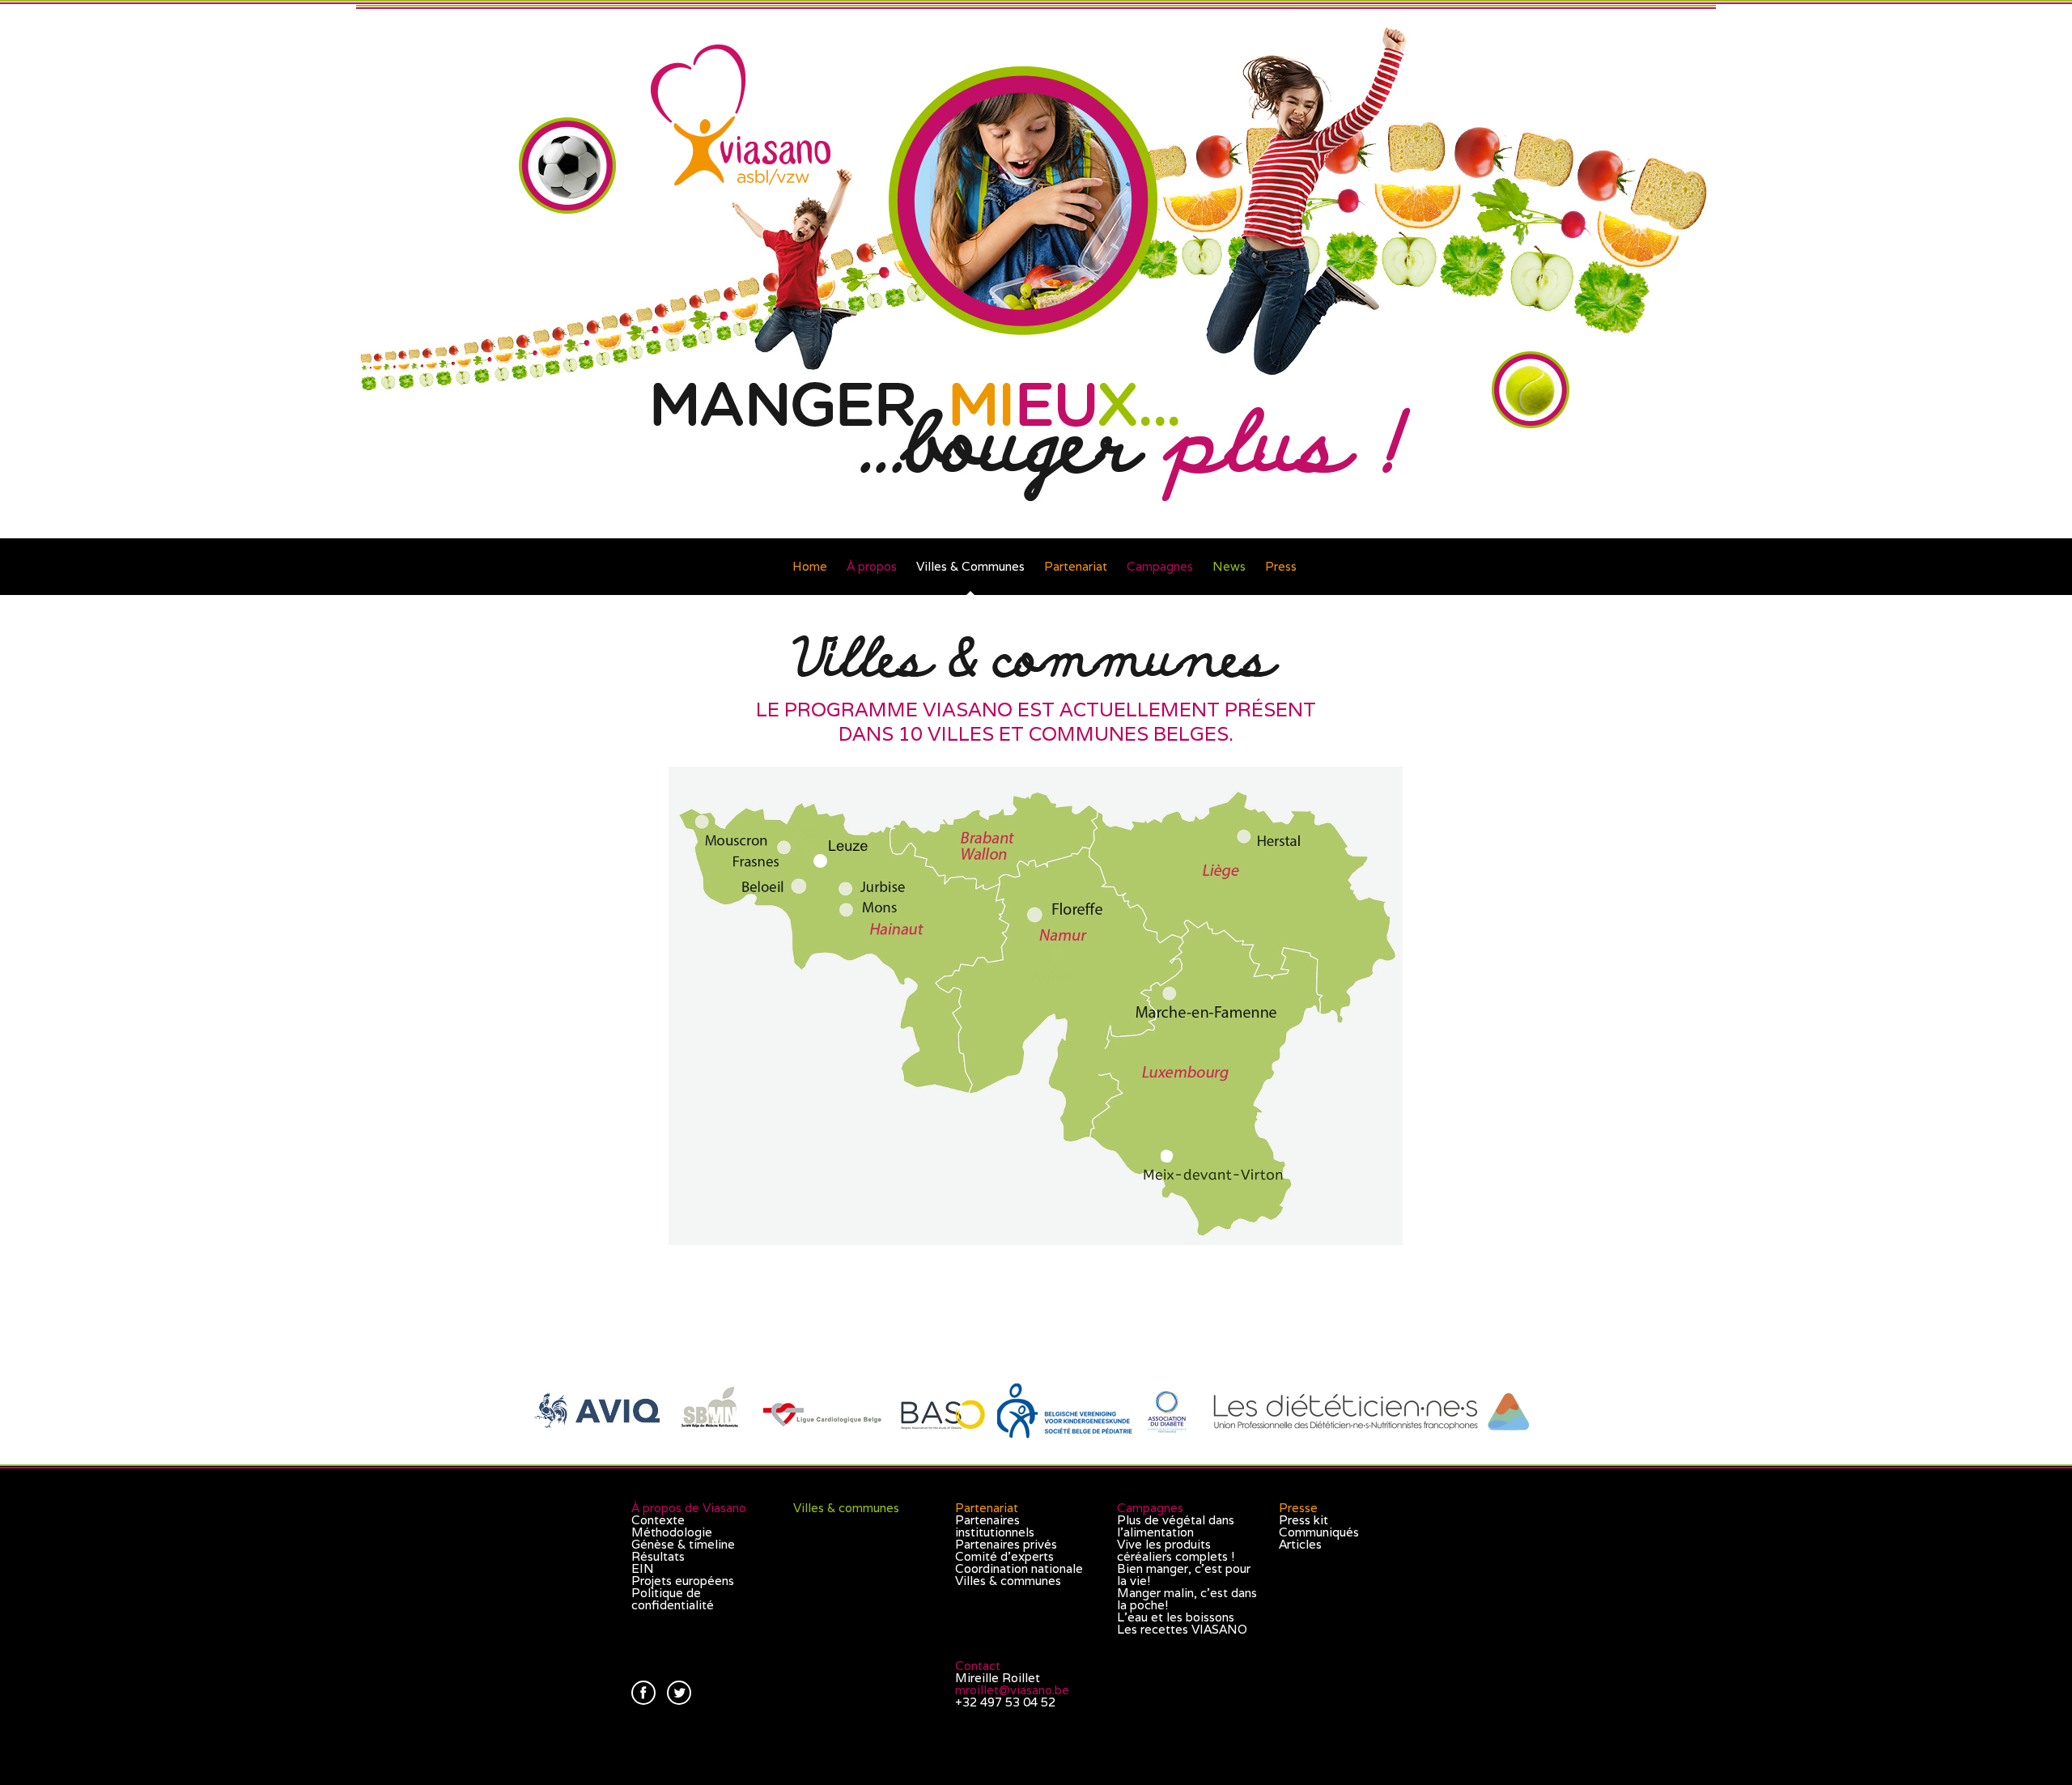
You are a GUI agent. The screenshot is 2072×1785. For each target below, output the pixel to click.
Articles (1300, 1544)
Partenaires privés (1006, 1544)
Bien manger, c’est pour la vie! (1184, 1575)
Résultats (658, 1556)
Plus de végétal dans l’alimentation (1176, 1526)
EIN (643, 1568)
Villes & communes (846, 1508)
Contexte (658, 1520)
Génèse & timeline (683, 1544)
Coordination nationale (1019, 1568)
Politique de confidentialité (673, 1599)
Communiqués (1319, 1532)
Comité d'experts (1004, 1556)
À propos (872, 566)
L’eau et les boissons (1176, 1617)
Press (1281, 566)
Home (810, 566)
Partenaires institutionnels (995, 1526)
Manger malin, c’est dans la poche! (1187, 1599)
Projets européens (683, 1581)
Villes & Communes (970, 566)
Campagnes (1160, 566)
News (1229, 566)
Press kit (1303, 1520)
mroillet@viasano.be (1012, 1690)
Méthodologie (672, 1532)
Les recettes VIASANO (1182, 1629)
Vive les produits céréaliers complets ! (1176, 1550)
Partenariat (1076, 566)
